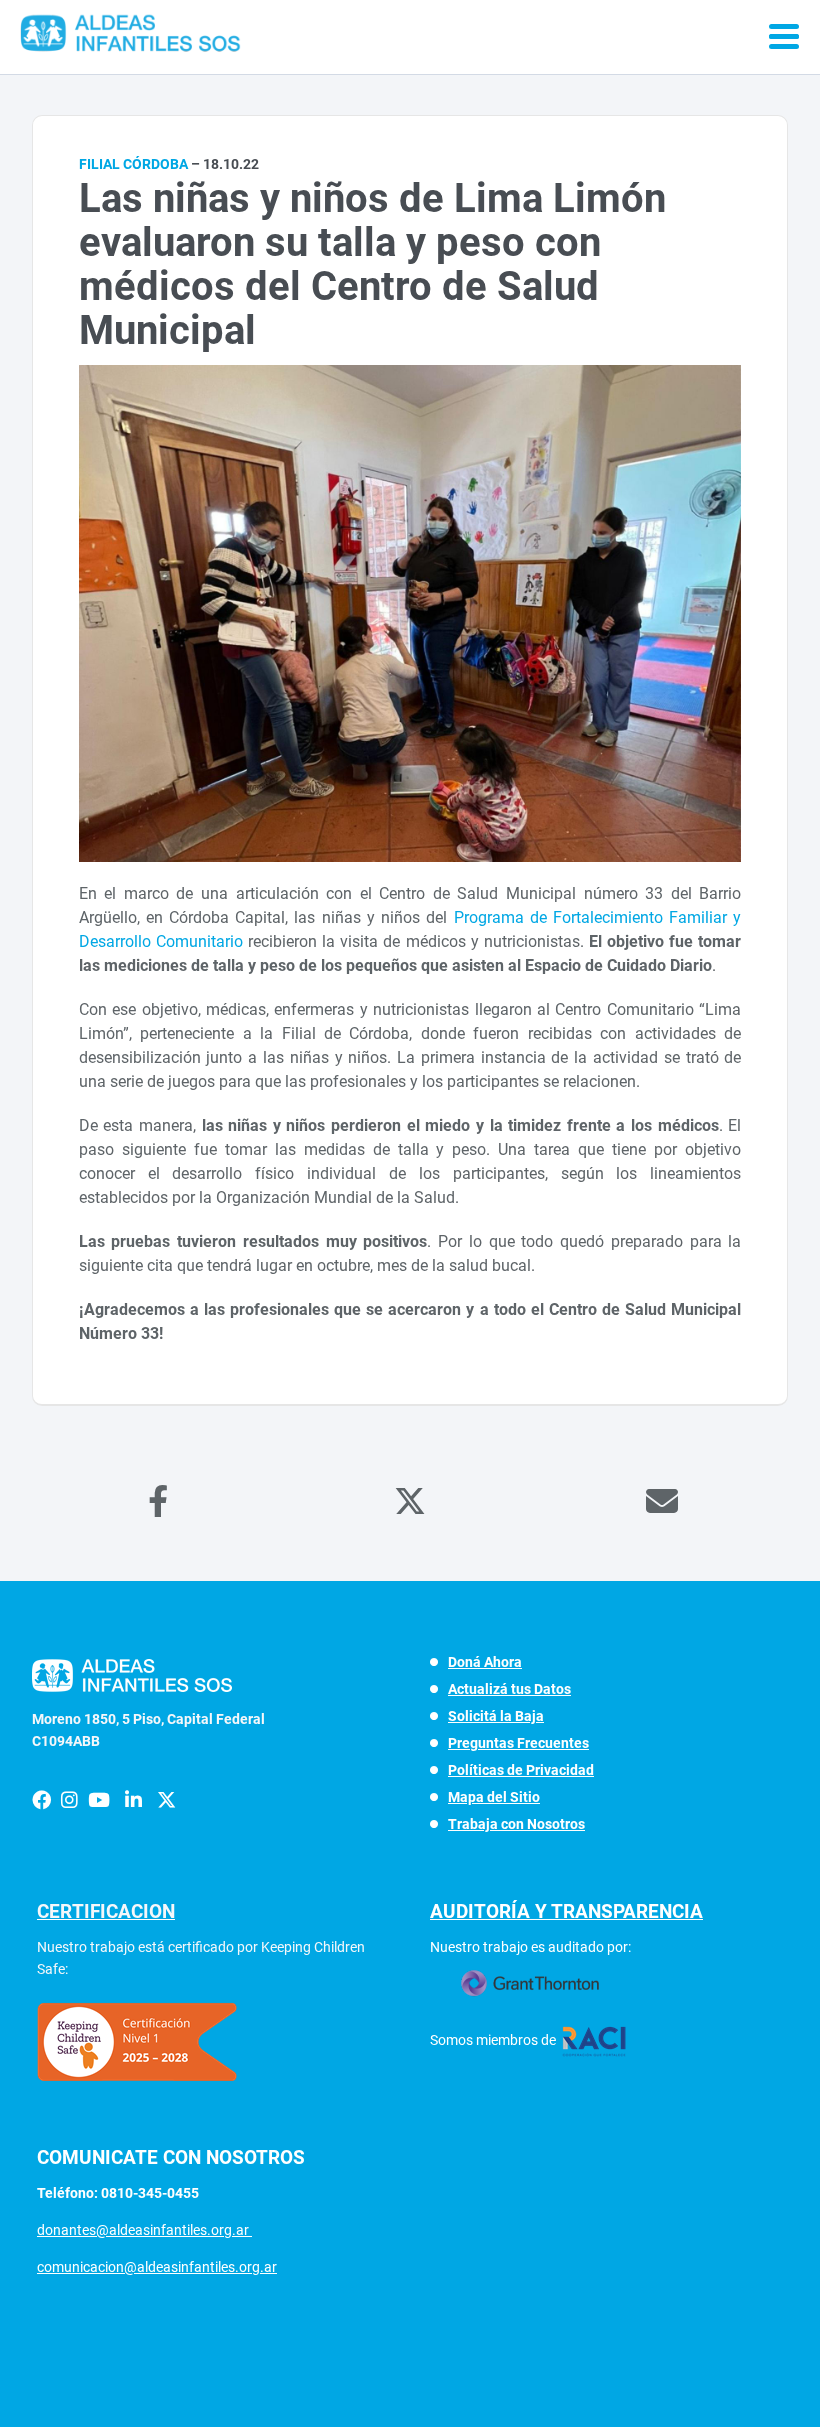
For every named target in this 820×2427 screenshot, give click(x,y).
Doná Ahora (485, 1662)
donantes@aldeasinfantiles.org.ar (144, 2230)
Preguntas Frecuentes (518, 1743)
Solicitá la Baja (496, 1716)
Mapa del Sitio (494, 1797)
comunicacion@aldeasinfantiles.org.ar (157, 2267)
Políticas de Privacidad (521, 1770)
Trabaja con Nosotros (516, 1824)
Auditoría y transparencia (566, 1911)
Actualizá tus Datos (509, 1689)
